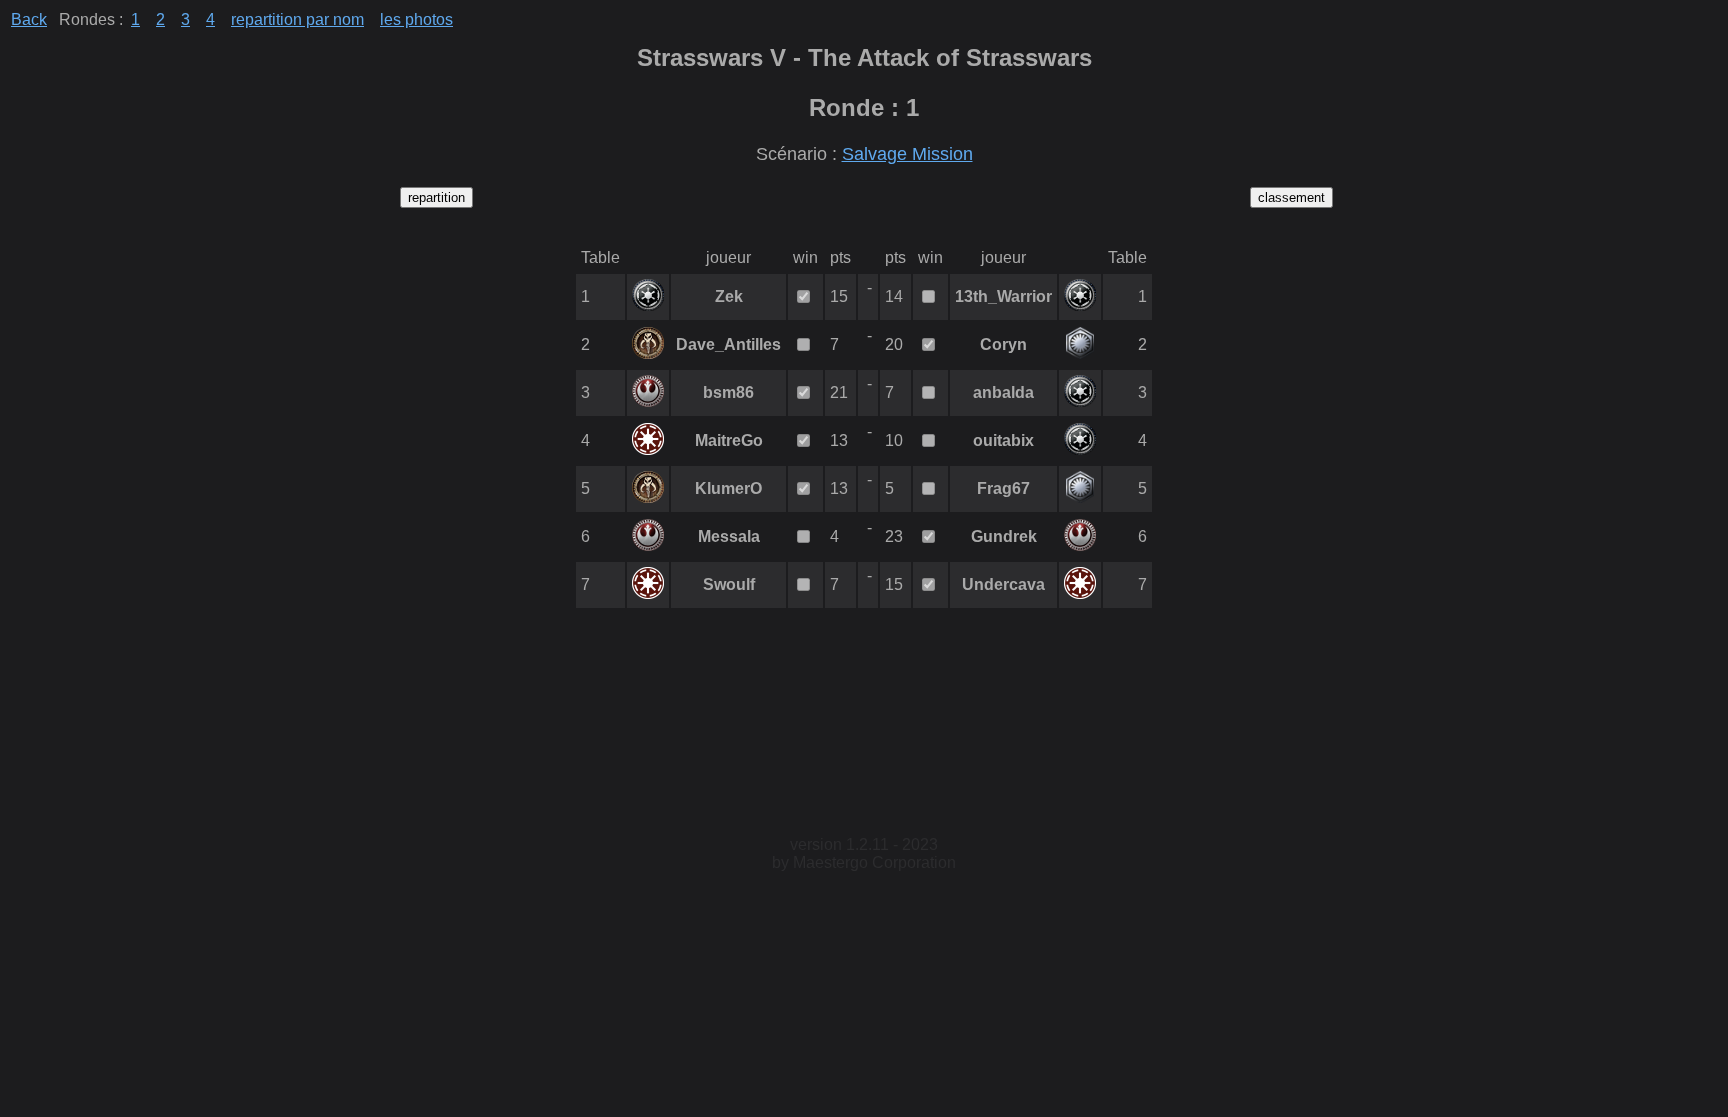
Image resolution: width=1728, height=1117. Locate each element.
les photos (416, 19)
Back (29, 19)
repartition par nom (297, 19)
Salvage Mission (907, 154)
